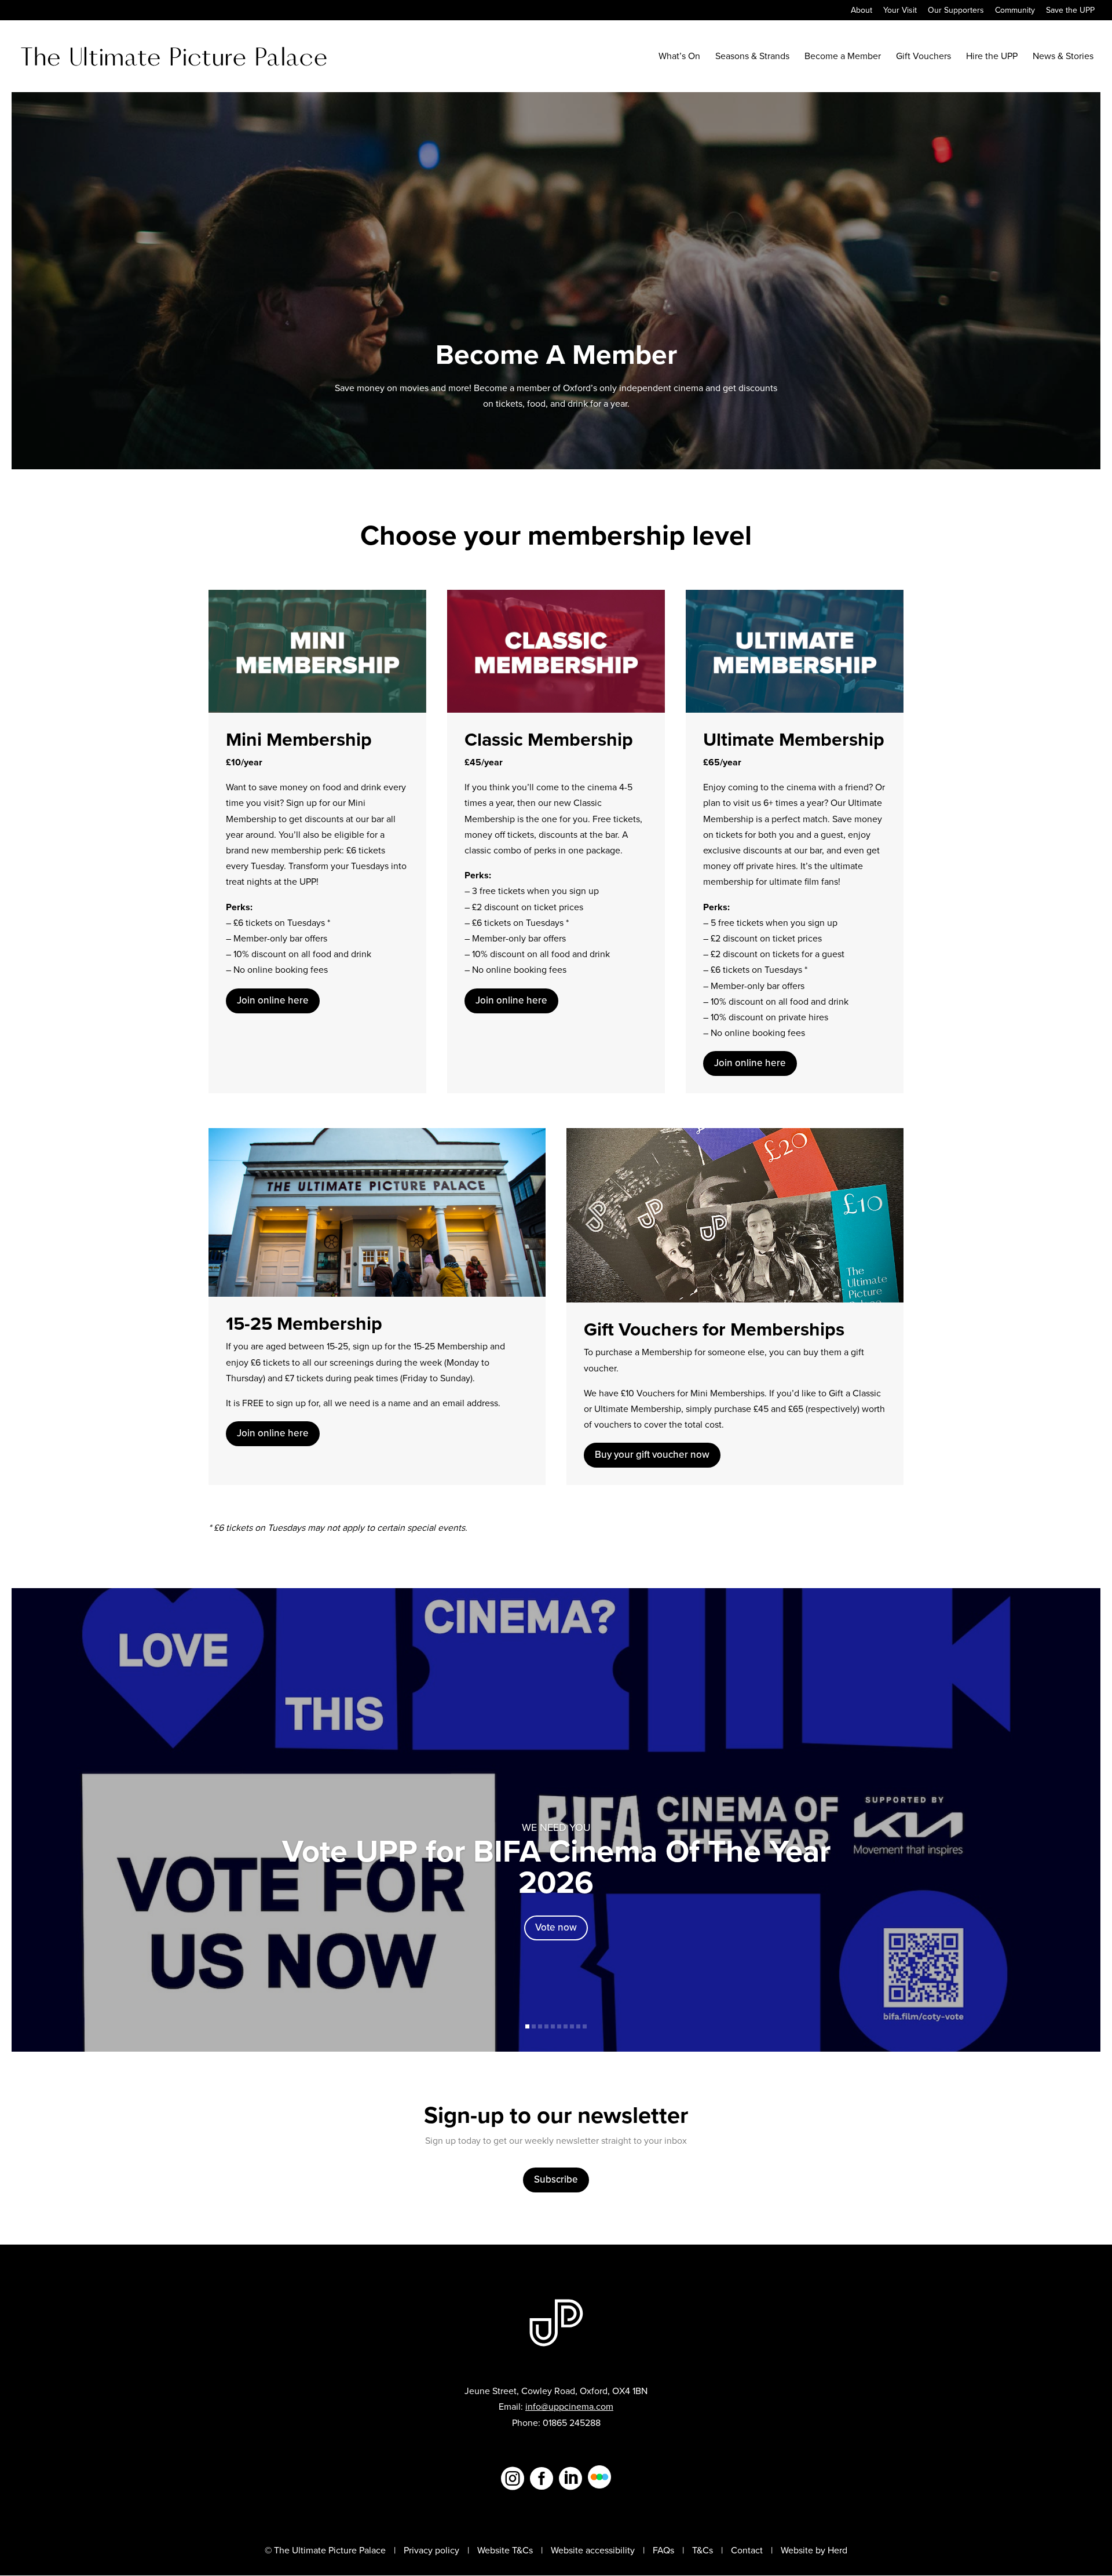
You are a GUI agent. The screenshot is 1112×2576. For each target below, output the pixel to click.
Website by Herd (814, 2550)
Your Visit (900, 11)
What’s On (679, 57)
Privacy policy (431, 2550)
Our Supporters (956, 11)
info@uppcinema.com (569, 2407)
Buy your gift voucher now (652, 1455)
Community (1015, 11)
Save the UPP (1070, 11)
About (862, 11)
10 (585, 2026)
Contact (747, 2550)
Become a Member (843, 57)
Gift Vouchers (923, 57)
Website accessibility (593, 2550)
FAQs (663, 2550)
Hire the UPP (992, 57)
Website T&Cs (505, 2550)
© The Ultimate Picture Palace (325, 2550)
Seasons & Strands (752, 57)
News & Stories (1063, 57)
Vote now (556, 1927)
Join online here (273, 1000)
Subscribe (556, 2179)
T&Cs (703, 2550)
